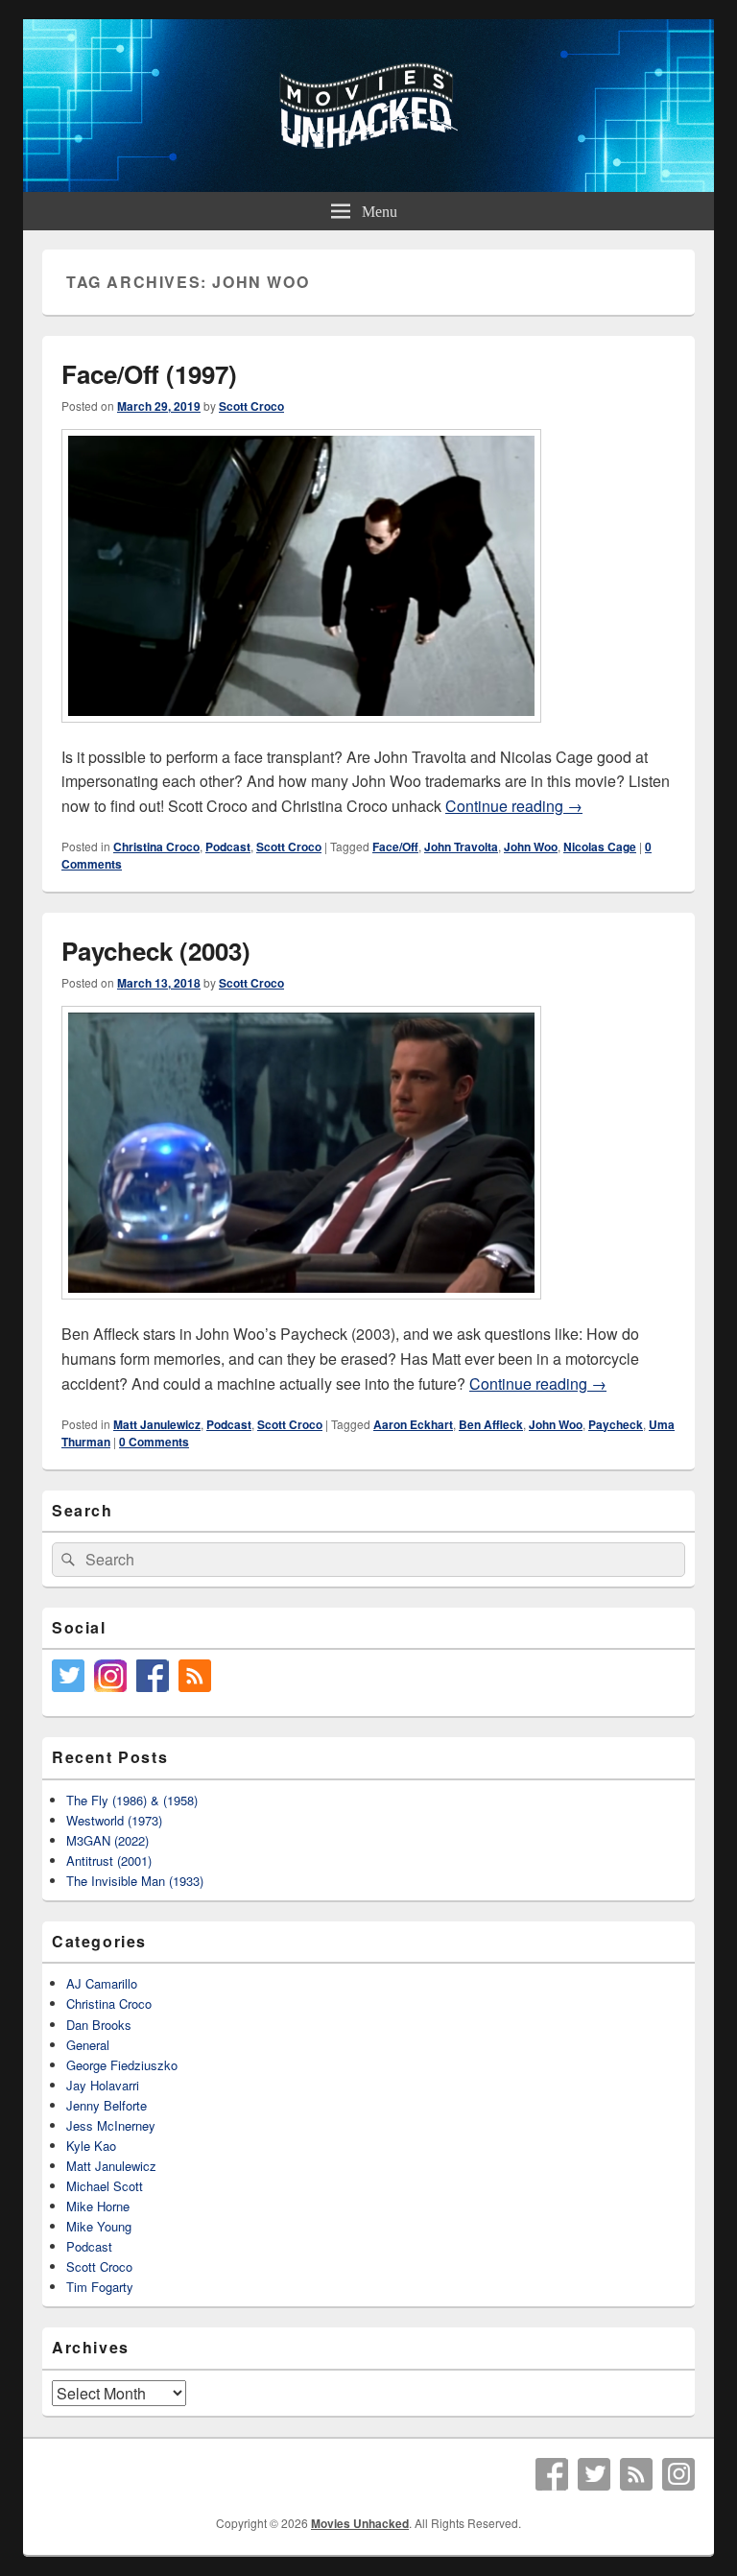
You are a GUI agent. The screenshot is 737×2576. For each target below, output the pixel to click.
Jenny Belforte (107, 2105)
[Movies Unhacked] (368, 186)
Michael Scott (105, 2186)
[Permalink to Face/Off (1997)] (301, 732)
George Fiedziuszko (122, 2065)
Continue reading (514, 806)
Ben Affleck (491, 1424)
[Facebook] (552, 2474)
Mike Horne (98, 2206)
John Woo (531, 847)
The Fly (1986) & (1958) (132, 1800)
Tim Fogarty (100, 2287)
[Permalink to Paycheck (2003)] (301, 1309)
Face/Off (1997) (149, 374)
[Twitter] (594, 2474)
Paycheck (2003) (156, 951)
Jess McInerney (111, 2125)
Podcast (228, 847)
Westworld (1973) (114, 1820)
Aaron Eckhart (413, 1424)
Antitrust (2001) (109, 1860)
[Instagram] (678, 2474)
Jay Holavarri (103, 2085)
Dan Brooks (99, 2025)
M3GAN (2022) (107, 1840)
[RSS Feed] (636, 2474)
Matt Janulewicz (157, 1424)
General (88, 2045)
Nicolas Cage (600, 847)
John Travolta (461, 847)
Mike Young (99, 2226)
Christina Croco (156, 847)
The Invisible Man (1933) (135, 1881)
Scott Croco (251, 406)
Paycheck (616, 1424)
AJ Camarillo (102, 1983)
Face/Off (395, 847)
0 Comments (154, 1442)
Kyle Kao (91, 2146)
